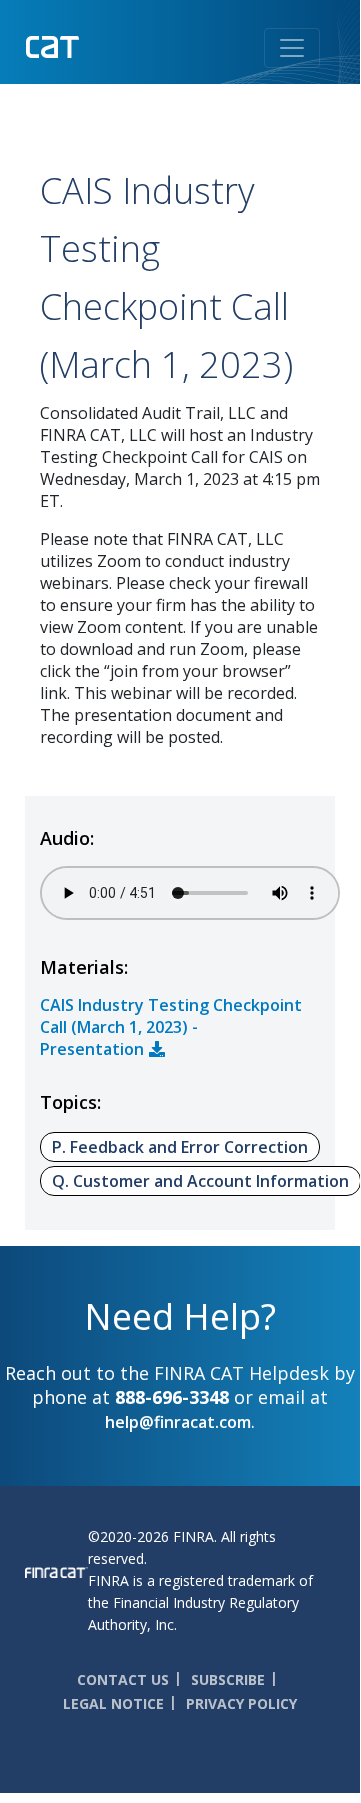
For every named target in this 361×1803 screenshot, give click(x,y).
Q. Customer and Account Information (200, 1181)
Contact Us (123, 1679)
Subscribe (228, 1679)
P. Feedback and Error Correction (180, 1147)
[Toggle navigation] (292, 48)
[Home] (93, 44)
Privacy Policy (241, 1703)
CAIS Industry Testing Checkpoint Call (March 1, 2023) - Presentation (171, 1027)
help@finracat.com (178, 1422)
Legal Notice (113, 1703)
